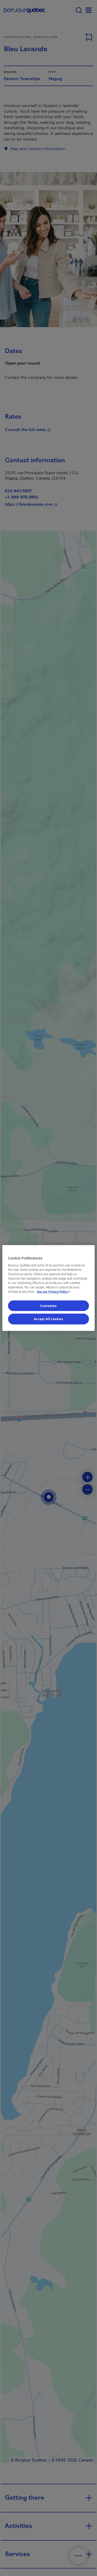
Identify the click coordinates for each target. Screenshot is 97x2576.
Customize (48, 1306)
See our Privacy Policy (54, 1292)
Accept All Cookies (48, 1319)
